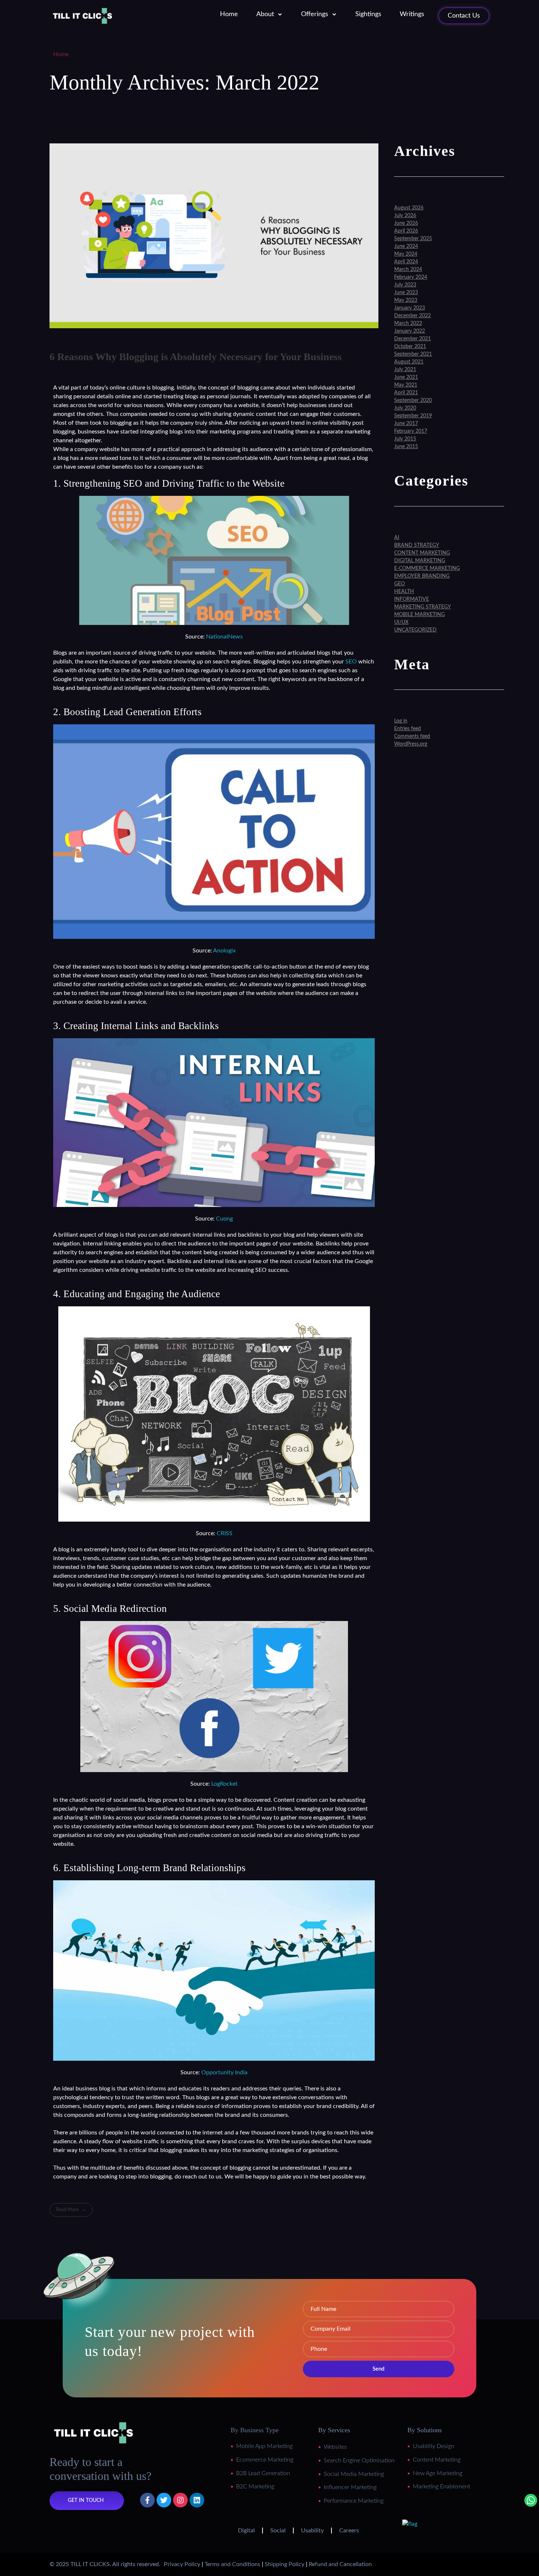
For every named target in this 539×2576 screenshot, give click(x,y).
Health (404, 592)
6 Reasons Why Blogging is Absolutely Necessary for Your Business (196, 357)
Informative (412, 599)
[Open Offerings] (334, 14)
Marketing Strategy (423, 607)
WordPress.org (411, 744)
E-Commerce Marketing (427, 568)
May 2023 (406, 300)
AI (397, 538)
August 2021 (409, 362)
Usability (312, 2531)
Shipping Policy (285, 2564)
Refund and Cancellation (340, 2564)
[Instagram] (180, 2500)
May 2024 (406, 254)
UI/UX (401, 622)
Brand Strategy (417, 545)
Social (278, 2531)
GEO (399, 584)
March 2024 (408, 270)
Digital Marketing (420, 561)
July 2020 (405, 408)
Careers (349, 2531)
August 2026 (409, 208)
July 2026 (405, 216)
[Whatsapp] (531, 2500)
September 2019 (413, 416)
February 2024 (411, 277)
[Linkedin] (197, 2500)
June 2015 (406, 447)
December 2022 (412, 316)
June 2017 (406, 424)
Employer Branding (422, 576)
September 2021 (413, 354)
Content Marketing (422, 553)
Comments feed (412, 736)
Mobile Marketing (419, 615)
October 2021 (410, 347)
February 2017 (411, 431)
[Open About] (280, 14)
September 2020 (413, 400)
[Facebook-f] (147, 2500)
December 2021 (412, 339)
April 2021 (406, 393)
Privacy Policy (182, 2564)
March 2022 (408, 323)
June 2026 (406, 223)
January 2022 (410, 331)
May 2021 (406, 385)
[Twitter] (164, 2500)
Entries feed (408, 729)
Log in (401, 721)
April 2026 (406, 231)
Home (61, 54)
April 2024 (406, 262)
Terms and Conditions (232, 2564)
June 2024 (406, 246)
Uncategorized (415, 630)
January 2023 (410, 308)
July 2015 (405, 439)
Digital (246, 2531)
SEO (351, 662)
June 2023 (406, 293)
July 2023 (405, 285)
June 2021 (406, 377)
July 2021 (405, 370)
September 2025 (413, 239)
